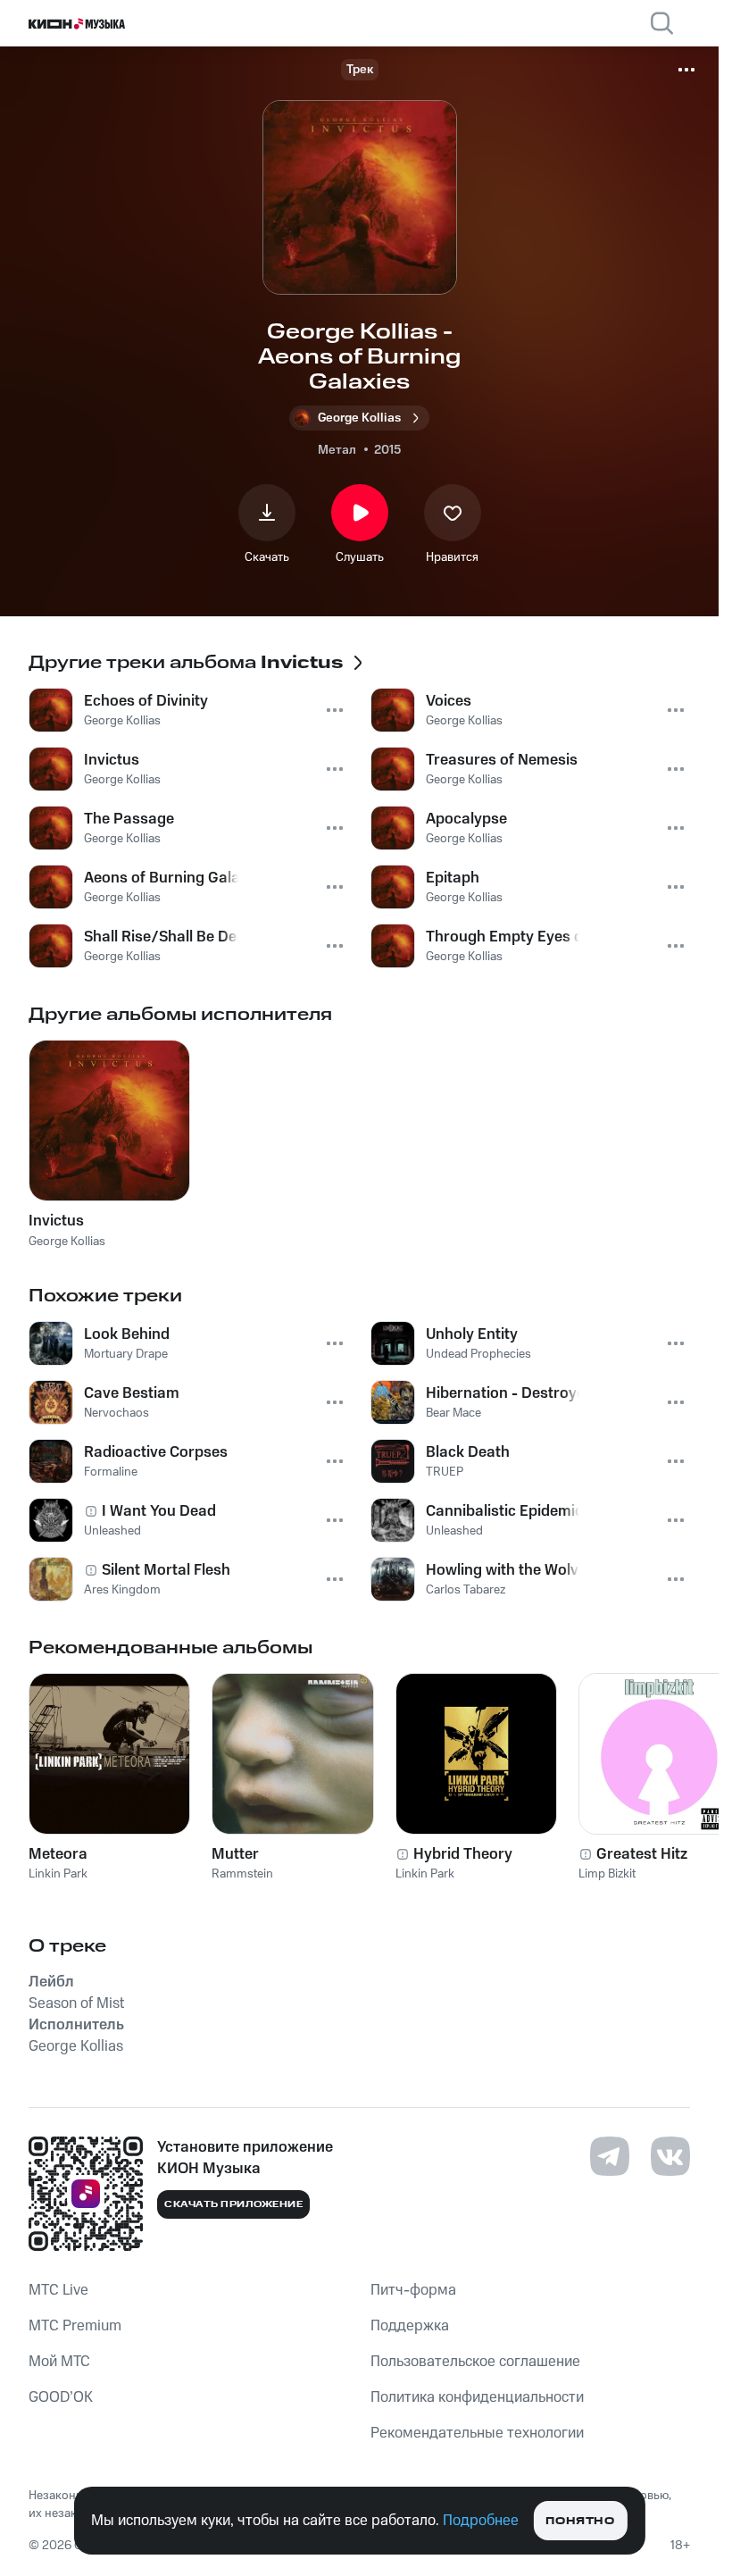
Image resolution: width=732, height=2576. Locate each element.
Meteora (58, 1854)
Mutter (235, 1854)
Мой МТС (59, 2362)
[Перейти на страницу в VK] (670, 2156)
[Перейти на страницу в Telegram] (610, 2156)
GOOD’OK (61, 2397)
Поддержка (410, 2326)
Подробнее (481, 2521)
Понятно (580, 2521)
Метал (337, 450)
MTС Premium (75, 2326)
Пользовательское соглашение (475, 2362)
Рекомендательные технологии (477, 2433)
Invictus (56, 1221)
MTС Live (58, 2290)
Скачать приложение (233, 2204)
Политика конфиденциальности (477, 2397)
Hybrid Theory (463, 1854)
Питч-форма (413, 2290)
